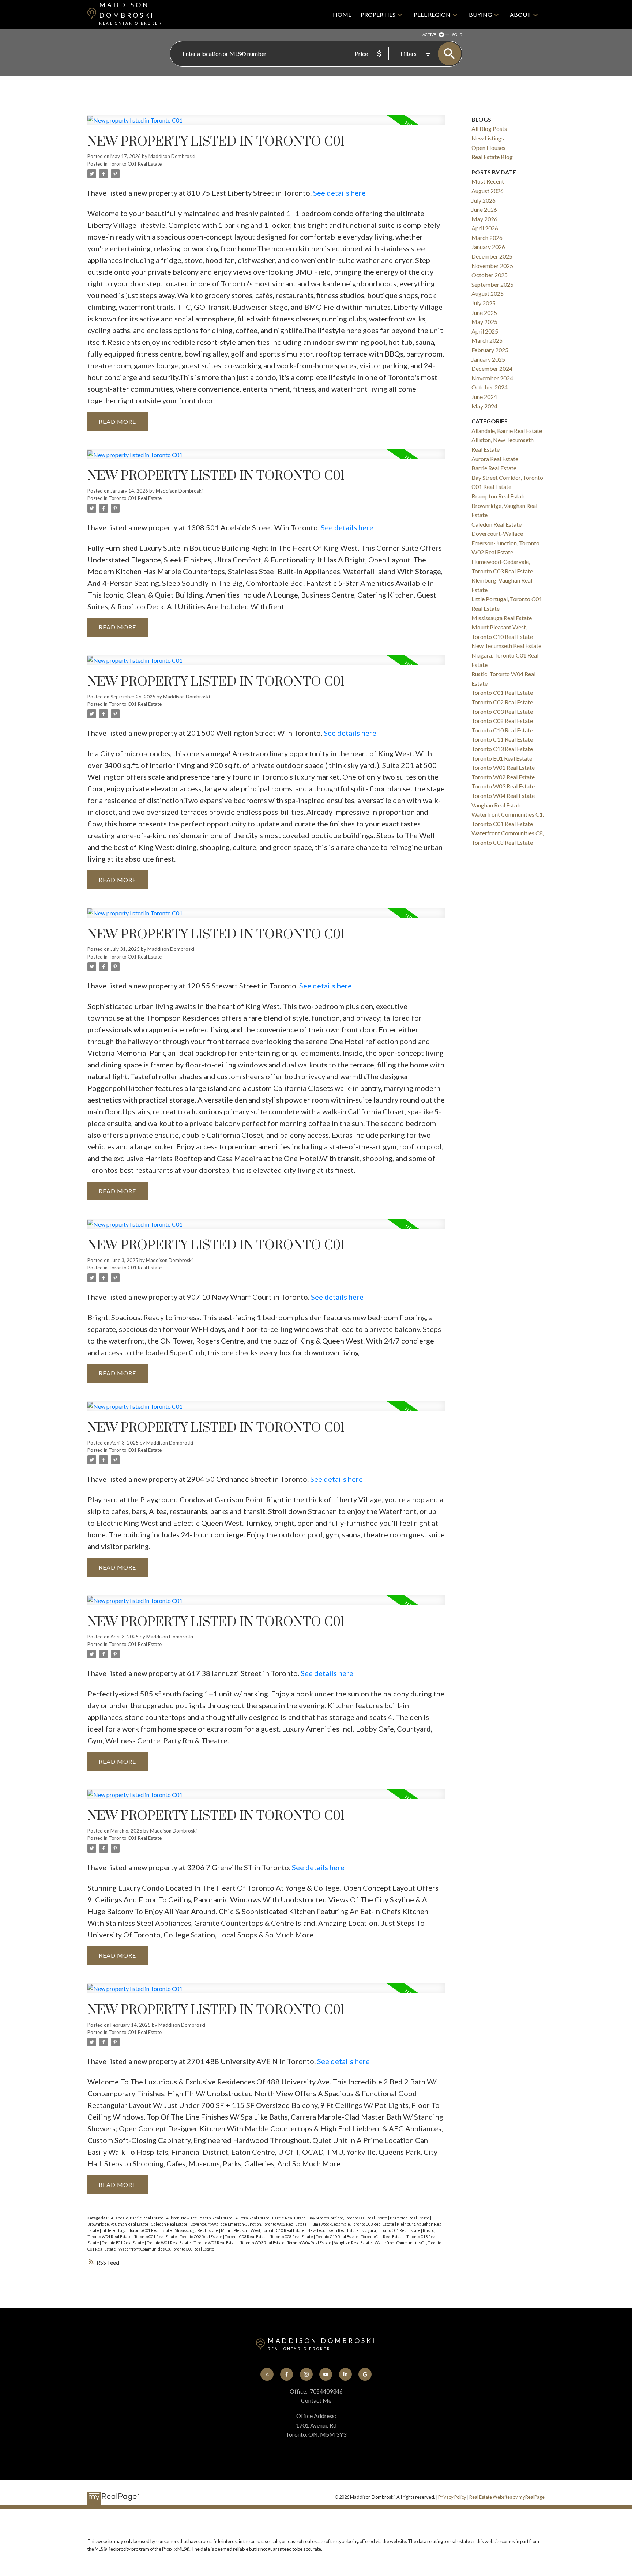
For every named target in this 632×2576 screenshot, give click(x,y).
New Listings (488, 138)
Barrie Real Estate (289, 2218)
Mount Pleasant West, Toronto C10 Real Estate (263, 2230)
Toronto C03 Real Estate (247, 2236)
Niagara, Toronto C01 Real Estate (391, 2230)
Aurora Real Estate (253, 2218)
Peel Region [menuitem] (432, 14)
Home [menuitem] (342, 14)
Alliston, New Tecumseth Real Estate (200, 2218)
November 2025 (492, 266)
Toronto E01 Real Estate (123, 2243)
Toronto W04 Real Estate (310, 2243)
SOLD (457, 35)
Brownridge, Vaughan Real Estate (118, 2224)
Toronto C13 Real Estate (502, 749)
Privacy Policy (452, 2497)
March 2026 (487, 238)
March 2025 (487, 340)
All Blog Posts (489, 129)
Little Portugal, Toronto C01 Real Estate (137, 2230)
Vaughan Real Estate (353, 2243)
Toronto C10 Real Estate (337, 2236)
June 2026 (484, 209)
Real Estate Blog (492, 157)
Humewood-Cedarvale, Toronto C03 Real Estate (352, 2224)
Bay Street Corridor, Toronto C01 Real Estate (348, 2218)
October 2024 (490, 387)
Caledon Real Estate (170, 2224)
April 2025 (485, 331)
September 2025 (492, 284)
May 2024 (484, 406)
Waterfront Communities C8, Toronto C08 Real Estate (166, 2249)
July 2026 (484, 200)
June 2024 (484, 397)
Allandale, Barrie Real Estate (138, 2218)
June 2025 (484, 312)
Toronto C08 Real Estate (292, 2236)
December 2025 (492, 256)
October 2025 (490, 275)
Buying (480, 14)
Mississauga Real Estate (197, 2230)
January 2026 (488, 247)
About (520, 14)
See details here (339, 193)
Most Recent (488, 181)
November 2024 (492, 378)
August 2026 (488, 191)
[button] (267, 2374)
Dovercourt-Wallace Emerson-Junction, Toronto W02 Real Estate (249, 2224)
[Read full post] (266, 124)
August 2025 (488, 293)
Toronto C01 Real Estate (135, 164)
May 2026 (484, 219)
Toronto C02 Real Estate (201, 2236)
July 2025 (484, 303)
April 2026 (485, 228)
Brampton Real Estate (410, 2218)
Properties (378, 14)
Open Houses (488, 148)
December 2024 (492, 368)
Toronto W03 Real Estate (263, 2243)
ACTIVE (429, 35)
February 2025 (490, 350)
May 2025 (484, 322)
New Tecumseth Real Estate (333, 2230)
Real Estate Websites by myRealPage (507, 2497)
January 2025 (488, 359)
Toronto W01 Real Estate (169, 2243)
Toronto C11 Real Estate (383, 2236)
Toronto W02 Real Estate (216, 2243)
